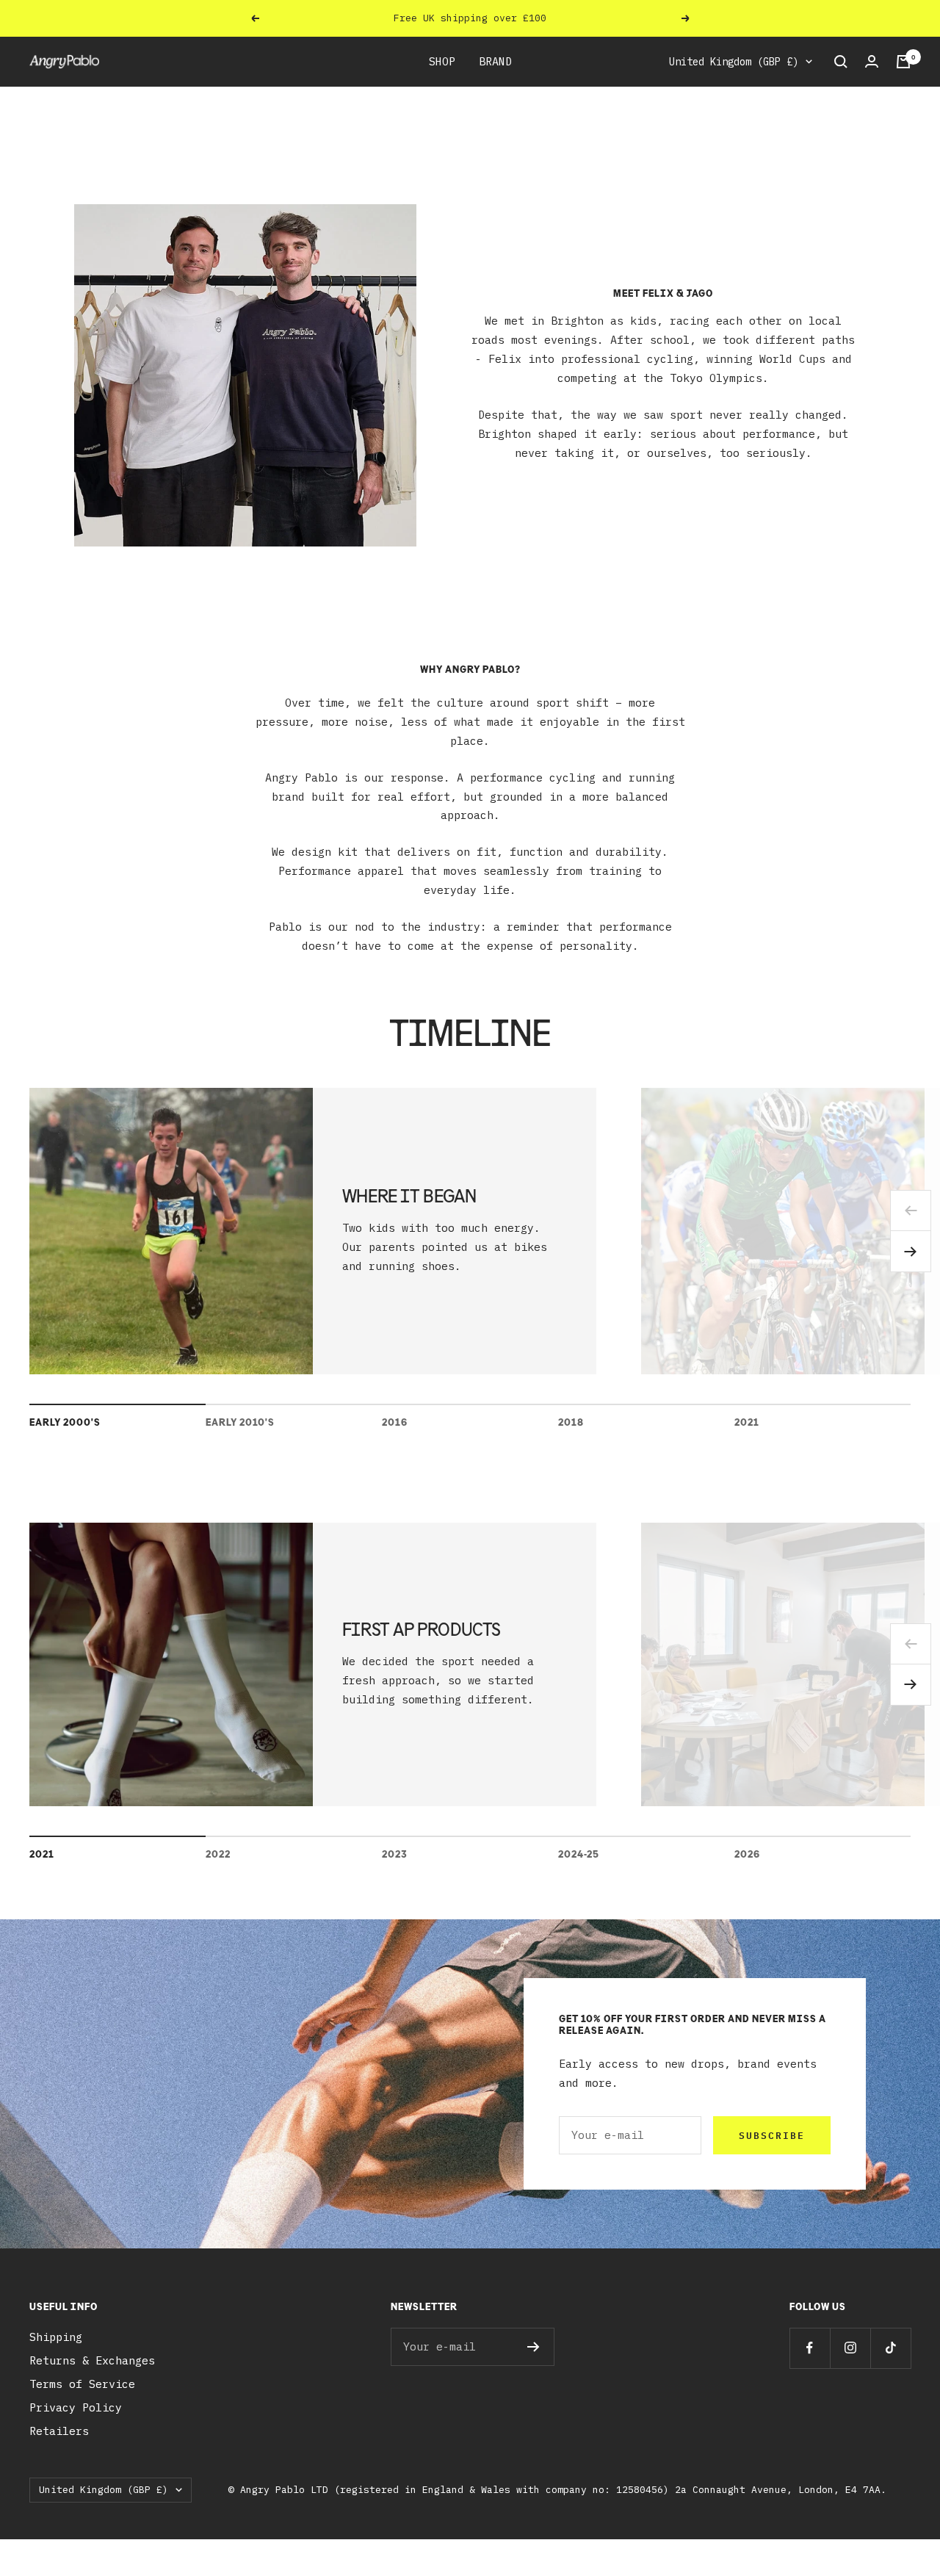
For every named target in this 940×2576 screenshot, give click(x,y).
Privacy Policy (76, 2407)
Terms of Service (82, 2384)
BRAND (495, 61)
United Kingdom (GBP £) (734, 62)
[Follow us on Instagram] (850, 2348)
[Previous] (911, 1211)
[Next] (911, 1252)
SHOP (442, 61)
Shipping (56, 2337)
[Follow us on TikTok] (890, 2348)
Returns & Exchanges (92, 2360)
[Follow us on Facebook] (810, 2348)
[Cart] (903, 62)
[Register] (534, 2347)
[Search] (841, 62)
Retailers (59, 2431)
